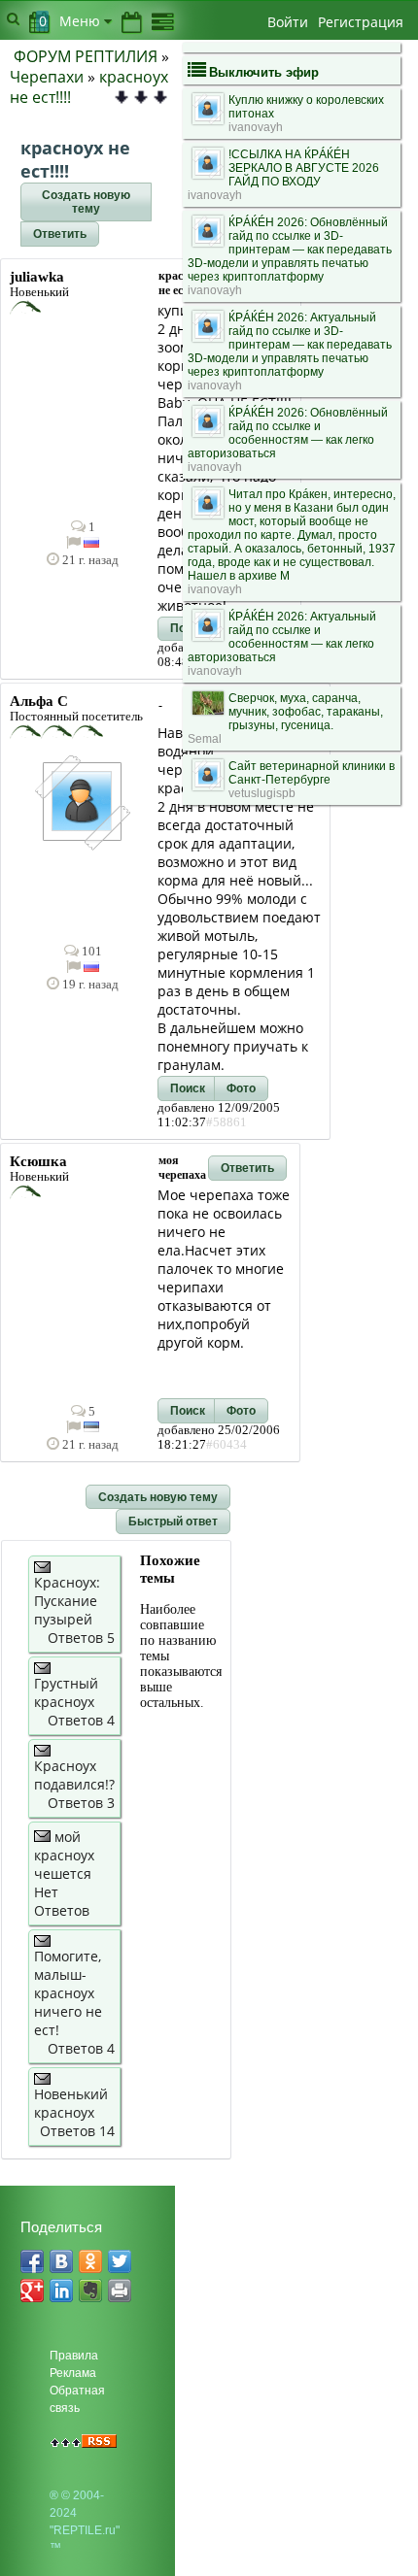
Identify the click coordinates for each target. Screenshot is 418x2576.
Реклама (73, 2373)
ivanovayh (256, 127)
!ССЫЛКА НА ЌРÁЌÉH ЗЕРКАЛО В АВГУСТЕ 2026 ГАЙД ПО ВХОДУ (304, 168)
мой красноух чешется (64, 1855)
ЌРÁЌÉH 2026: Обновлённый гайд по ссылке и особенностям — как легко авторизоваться (288, 433)
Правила (74, 2356)
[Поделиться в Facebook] (32, 2261)
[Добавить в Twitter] (120, 2261)
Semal (205, 739)
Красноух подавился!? (74, 1775)
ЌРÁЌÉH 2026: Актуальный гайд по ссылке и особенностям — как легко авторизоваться (282, 637)
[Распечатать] (120, 2291)
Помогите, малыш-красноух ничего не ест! (68, 1993)
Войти (288, 22)
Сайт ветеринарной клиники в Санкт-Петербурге (312, 773)
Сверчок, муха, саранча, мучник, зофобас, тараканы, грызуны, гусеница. (306, 712)
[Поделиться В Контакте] (61, 2261)
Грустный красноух (66, 1692)
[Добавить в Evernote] (90, 2291)
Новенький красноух (71, 2103)
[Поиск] (13, 18)
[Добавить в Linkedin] (61, 2291)
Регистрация (361, 22)
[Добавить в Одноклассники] (90, 2261)
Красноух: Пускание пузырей (67, 1601)
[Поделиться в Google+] (32, 2291)
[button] (86, 202)
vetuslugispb (262, 793)
